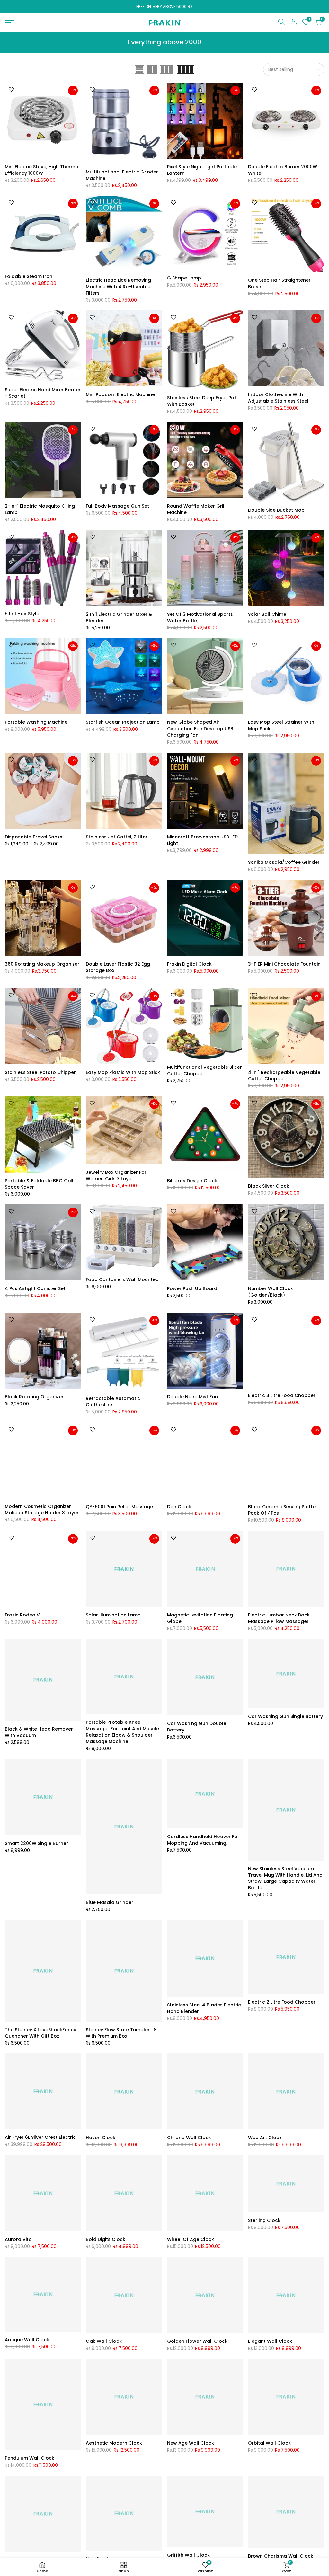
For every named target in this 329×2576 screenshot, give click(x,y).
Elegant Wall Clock (270, 2341)
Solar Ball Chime (267, 614)
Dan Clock (179, 1507)
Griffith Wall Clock (188, 2555)
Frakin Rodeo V (22, 1615)
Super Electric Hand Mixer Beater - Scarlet (43, 393)
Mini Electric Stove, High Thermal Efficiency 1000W (42, 170)
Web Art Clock (265, 2138)
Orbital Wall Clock (269, 2443)
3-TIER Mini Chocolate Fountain (284, 964)
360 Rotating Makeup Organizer (42, 964)
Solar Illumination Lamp (113, 1615)
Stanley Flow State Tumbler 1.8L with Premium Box (122, 2033)
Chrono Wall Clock (189, 2138)
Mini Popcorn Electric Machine (120, 394)
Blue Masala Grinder (110, 1902)
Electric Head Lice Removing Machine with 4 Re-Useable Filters (118, 287)
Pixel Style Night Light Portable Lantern (202, 170)
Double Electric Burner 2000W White (283, 170)
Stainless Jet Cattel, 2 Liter (117, 837)
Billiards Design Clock (192, 1181)
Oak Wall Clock (104, 2341)
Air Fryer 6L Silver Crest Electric (40, 2137)
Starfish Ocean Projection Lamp (123, 722)
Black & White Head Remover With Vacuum (39, 1732)
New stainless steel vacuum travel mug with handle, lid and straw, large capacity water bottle (285, 1878)
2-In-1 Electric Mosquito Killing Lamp (40, 509)
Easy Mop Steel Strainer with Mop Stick (281, 725)
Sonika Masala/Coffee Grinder (284, 862)
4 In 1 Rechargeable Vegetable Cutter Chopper (284, 1076)
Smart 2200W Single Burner (36, 1843)
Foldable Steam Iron (29, 276)
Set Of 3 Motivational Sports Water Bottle (200, 617)
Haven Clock (101, 2138)
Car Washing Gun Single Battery (285, 1716)
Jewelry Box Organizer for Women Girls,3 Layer (116, 1175)
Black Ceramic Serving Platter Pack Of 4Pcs (283, 1510)
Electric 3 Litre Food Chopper (282, 1395)
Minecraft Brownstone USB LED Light (202, 840)
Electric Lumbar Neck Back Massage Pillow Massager (279, 1618)
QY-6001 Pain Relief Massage (119, 1507)
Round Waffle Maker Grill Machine (196, 509)
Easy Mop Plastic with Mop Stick (123, 1072)
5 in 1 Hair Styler (23, 614)
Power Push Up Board (192, 1288)
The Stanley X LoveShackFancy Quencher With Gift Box (40, 2033)
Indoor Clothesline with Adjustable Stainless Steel (278, 398)
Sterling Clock (264, 2220)
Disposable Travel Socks (34, 837)
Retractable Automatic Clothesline (113, 1402)
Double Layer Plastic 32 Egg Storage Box (118, 967)
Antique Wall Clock (27, 2340)
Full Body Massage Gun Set (117, 506)
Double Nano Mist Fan (192, 1397)
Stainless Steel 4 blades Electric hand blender (204, 2008)
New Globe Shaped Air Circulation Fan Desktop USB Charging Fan (200, 729)
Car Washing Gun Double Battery (197, 1727)
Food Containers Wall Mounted (122, 1279)
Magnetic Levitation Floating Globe (200, 1618)
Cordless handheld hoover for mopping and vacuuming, (203, 1840)
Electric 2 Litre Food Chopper (282, 2002)
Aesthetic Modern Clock (114, 2443)
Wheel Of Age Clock (191, 2239)
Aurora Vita (18, 2239)
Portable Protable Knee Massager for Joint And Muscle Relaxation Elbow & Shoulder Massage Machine (122, 1732)
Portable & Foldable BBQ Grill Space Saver (39, 1184)
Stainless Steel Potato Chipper (40, 1072)
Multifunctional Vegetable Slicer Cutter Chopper (205, 1070)
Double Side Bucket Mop (276, 510)
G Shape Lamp (184, 278)
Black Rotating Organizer (34, 1397)
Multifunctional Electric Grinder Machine (122, 175)
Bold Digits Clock (106, 2239)
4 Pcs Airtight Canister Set (35, 1288)
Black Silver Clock (269, 1186)
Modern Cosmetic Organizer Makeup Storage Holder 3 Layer (42, 1509)
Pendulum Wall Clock (30, 2458)
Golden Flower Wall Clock (197, 2341)
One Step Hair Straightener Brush (279, 283)
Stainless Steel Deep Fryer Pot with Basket (202, 401)
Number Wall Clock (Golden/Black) (271, 1292)
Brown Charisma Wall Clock (281, 2556)
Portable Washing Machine (36, 722)
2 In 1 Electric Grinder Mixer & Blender (119, 617)
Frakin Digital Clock (189, 964)
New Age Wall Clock (191, 2443)
